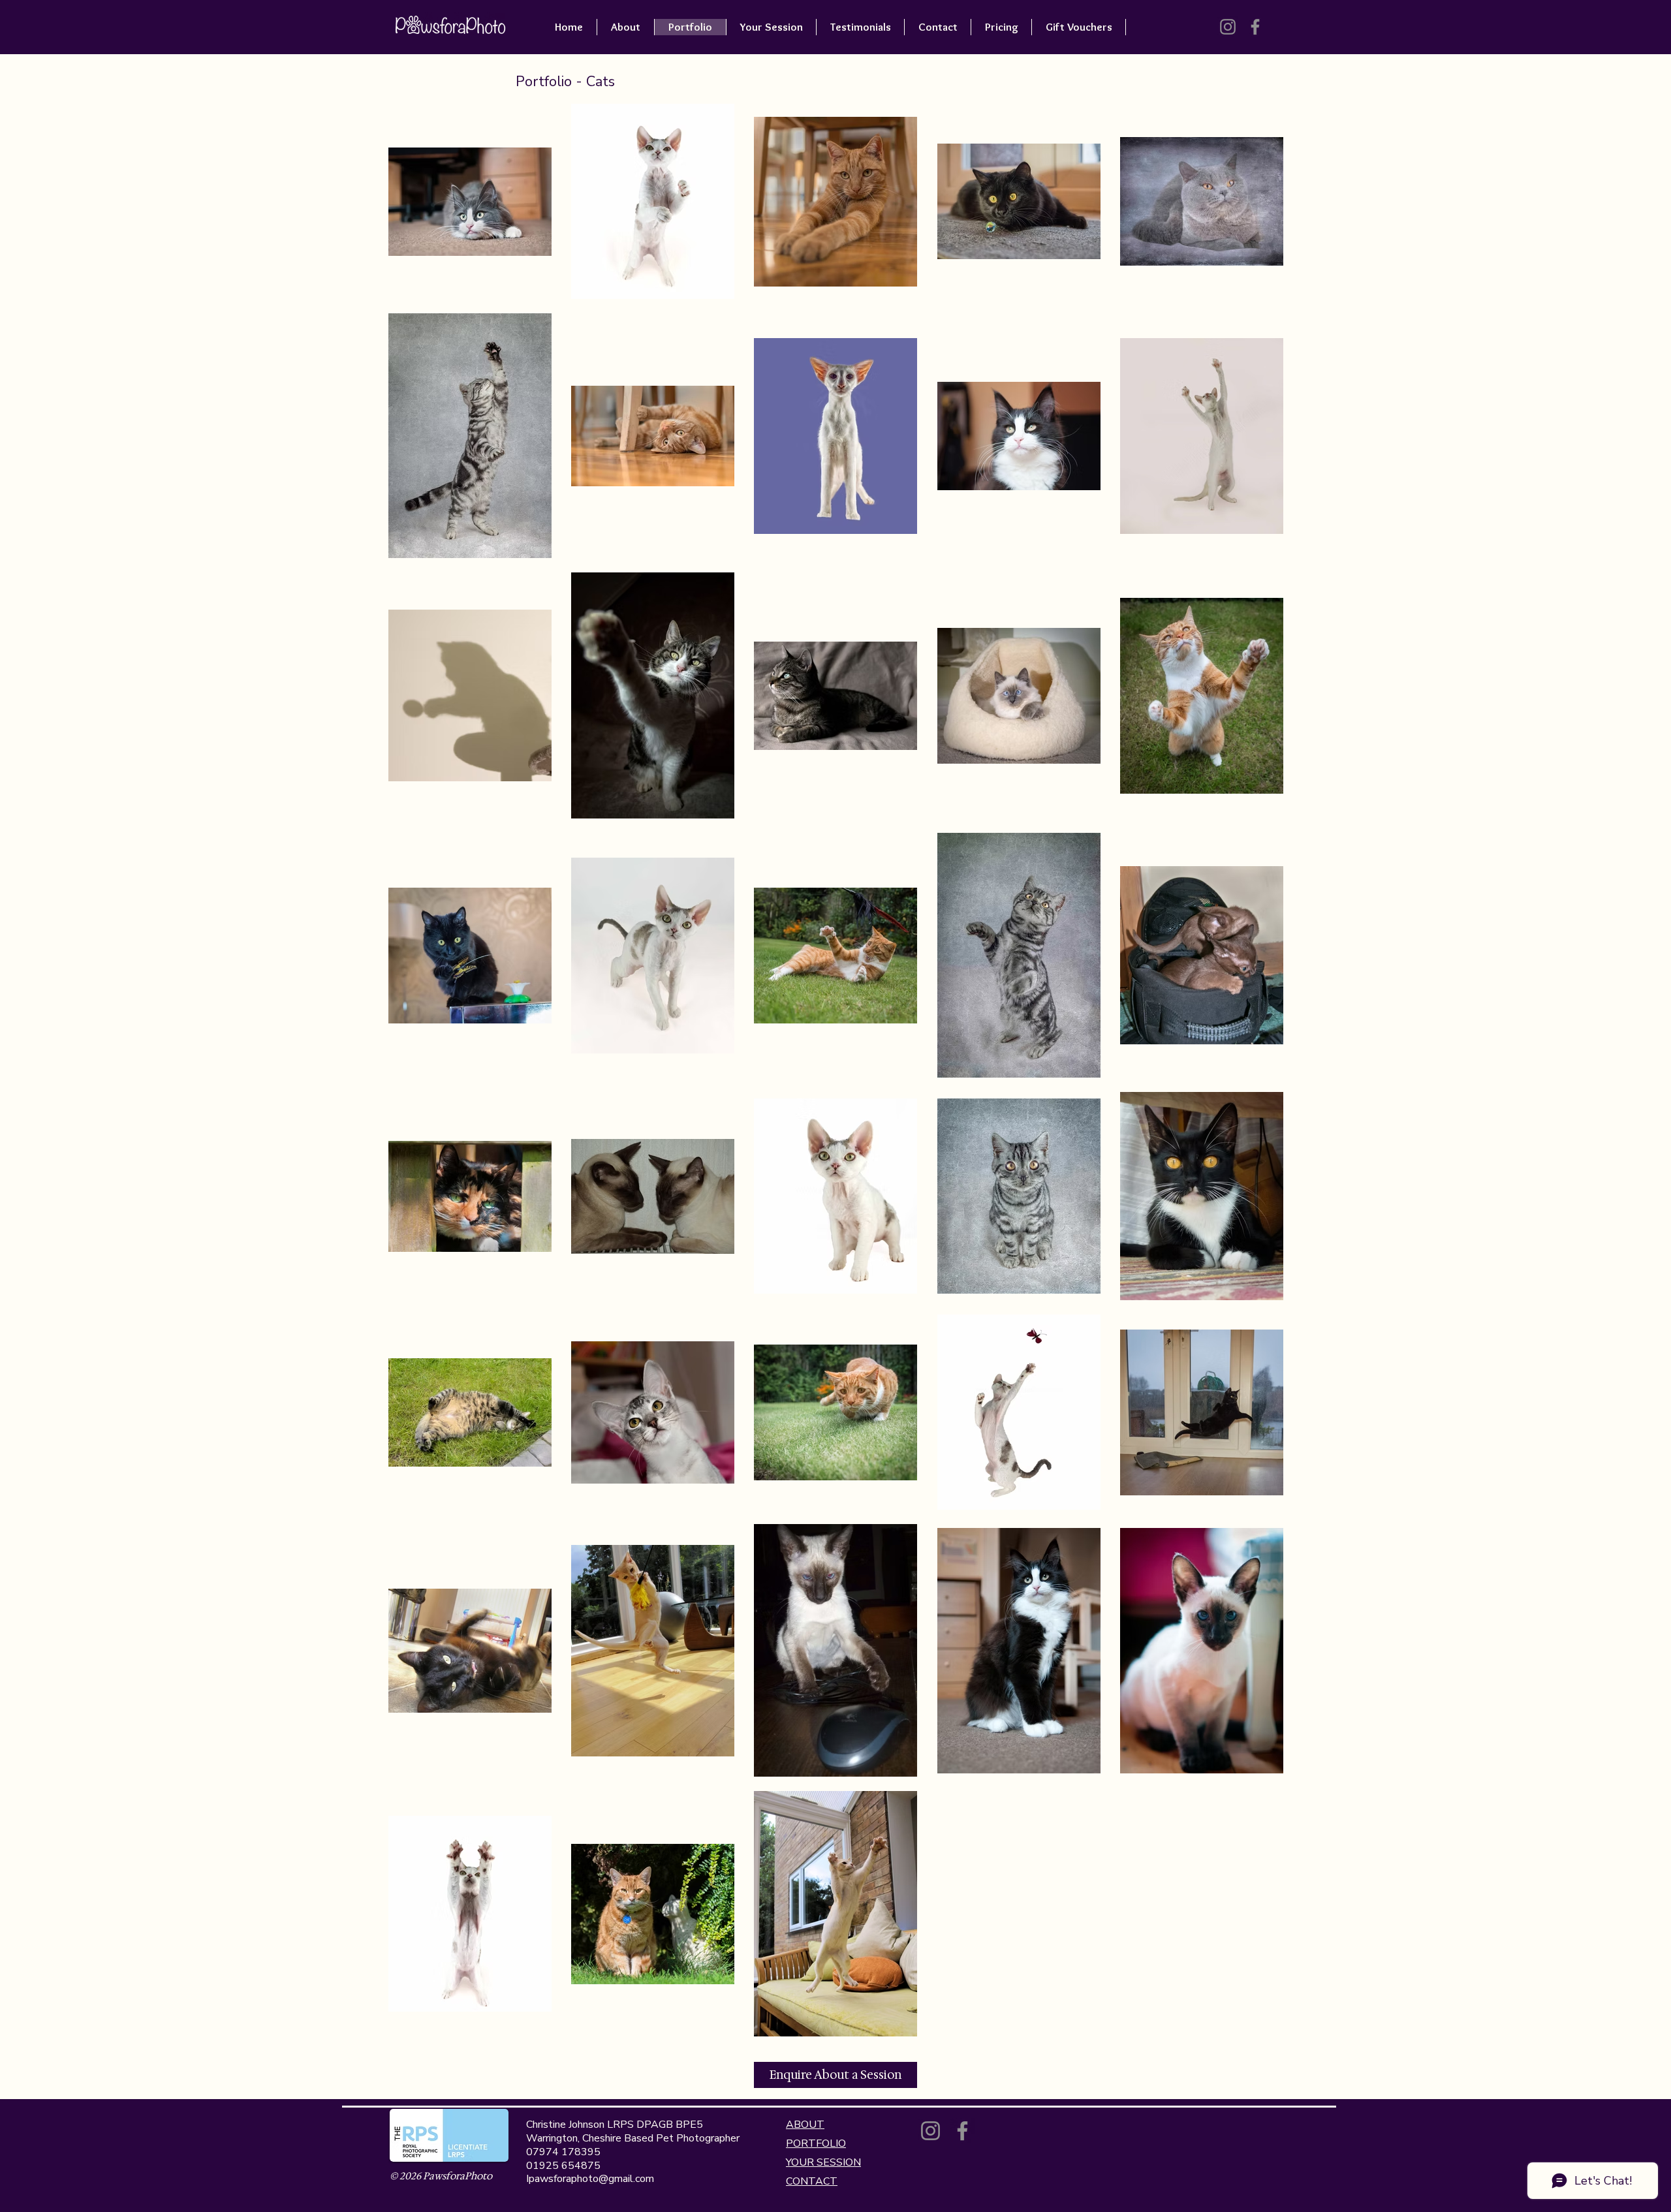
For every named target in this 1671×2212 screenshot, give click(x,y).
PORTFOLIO (816, 2143)
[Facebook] (1255, 27)
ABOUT (805, 2125)
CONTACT (812, 2181)
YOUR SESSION (823, 2162)
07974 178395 (563, 2152)
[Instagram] (1228, 27)
